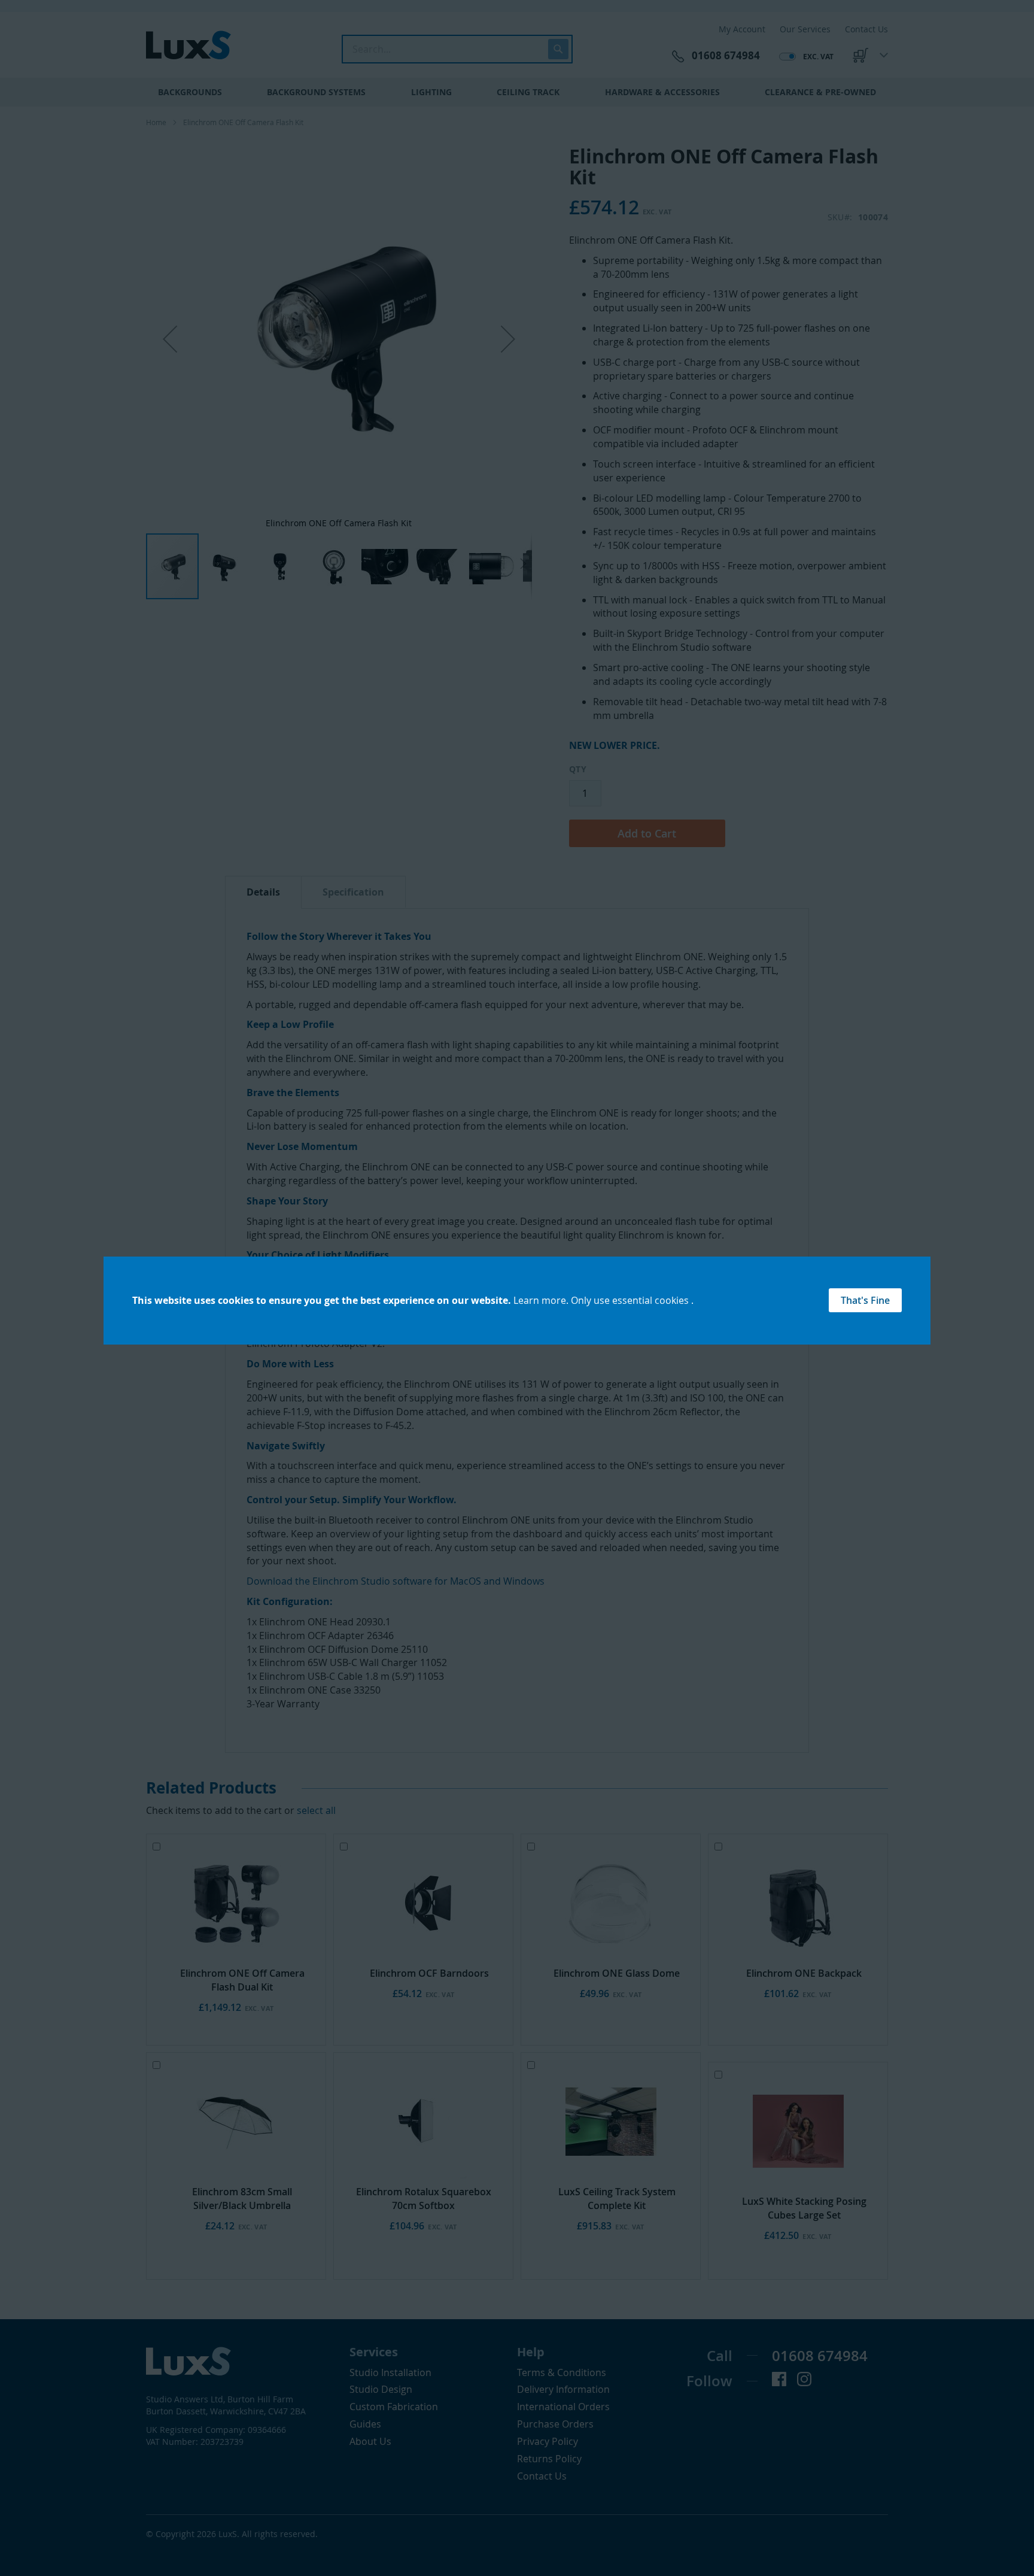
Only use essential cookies (631, 1300)
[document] (517, 1301)
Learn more (540, 1300)
